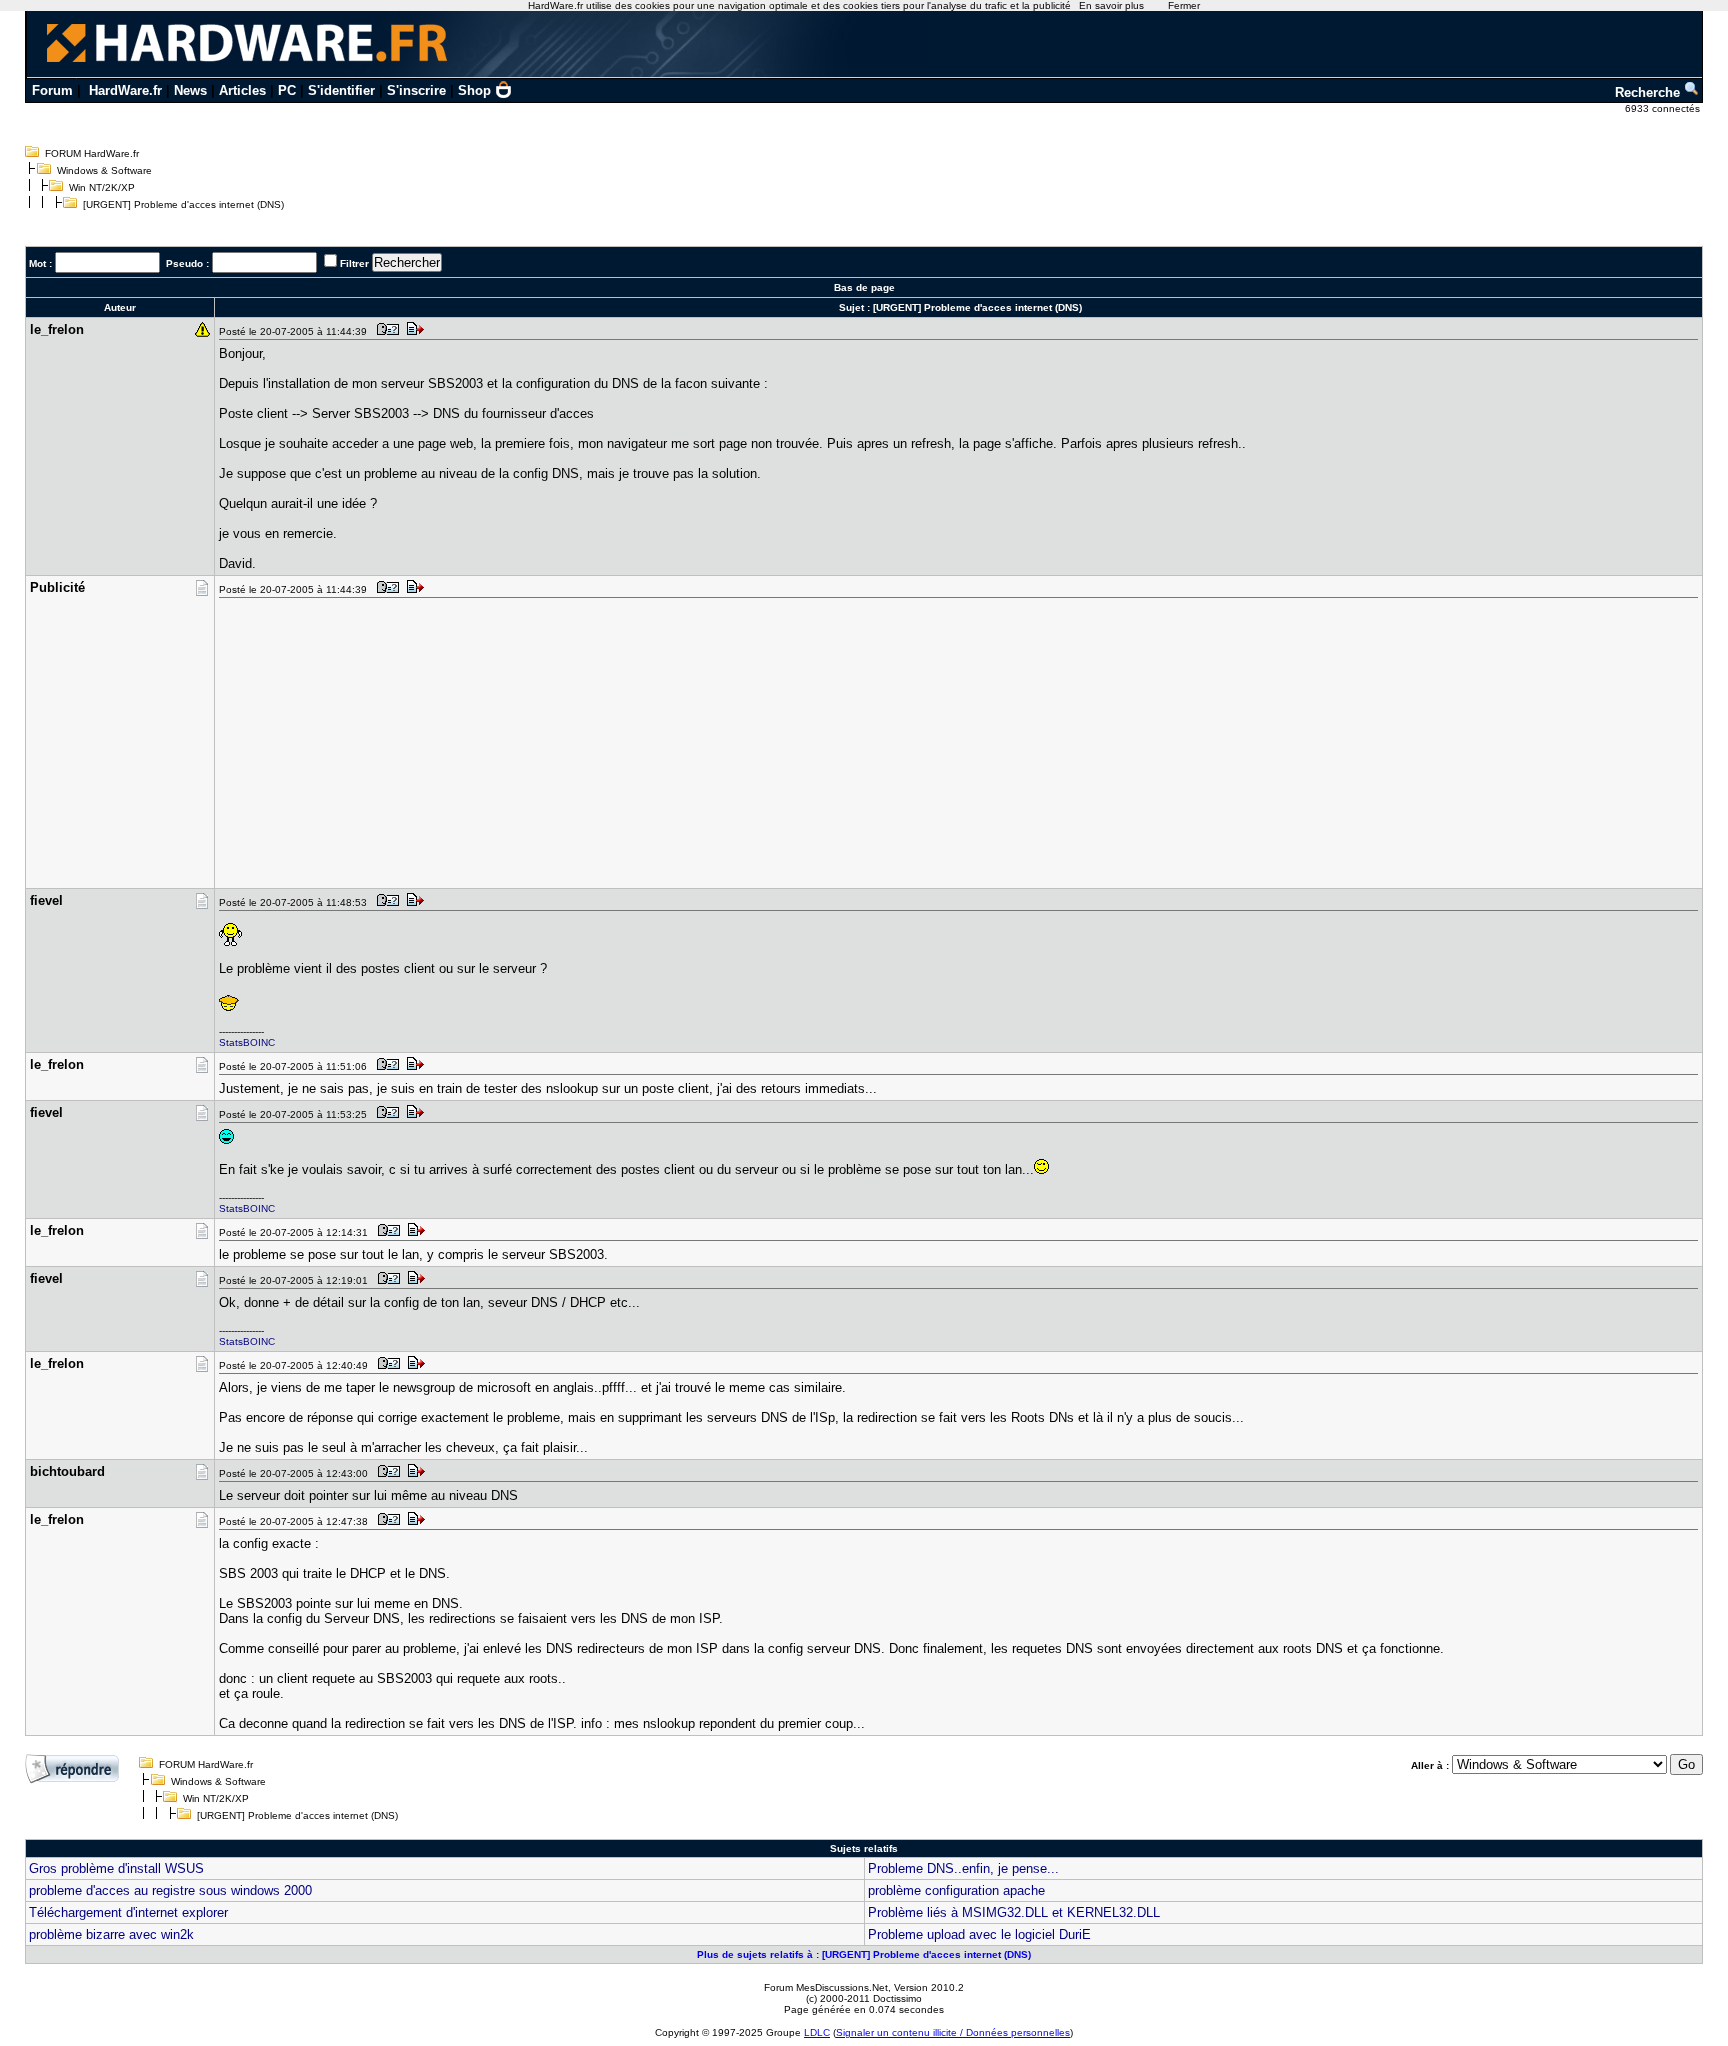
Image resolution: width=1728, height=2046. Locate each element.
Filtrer (354, 263)
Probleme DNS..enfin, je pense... (963, 1868)
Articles (242, 90)
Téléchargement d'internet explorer (128, 1912)
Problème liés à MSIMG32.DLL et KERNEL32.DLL (1014, 1912)
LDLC (817, 2032)
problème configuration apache (956, 1890)
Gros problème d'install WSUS (116, 1868)
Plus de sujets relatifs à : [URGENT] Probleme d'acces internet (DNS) (864, 1954)
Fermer (1184, 5)
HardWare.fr (125, 90)
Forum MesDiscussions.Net (826, 1987)
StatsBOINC (247, 1042)
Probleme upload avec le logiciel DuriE (979, 1934)
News (190, 90)
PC (287, 90)
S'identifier (341, 90)
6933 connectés (1664, 108)
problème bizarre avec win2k (111, 1934)
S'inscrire (416, 90)
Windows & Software (104, 170)
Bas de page (864, 287)
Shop (474, 90)
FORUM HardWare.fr (92, 153)
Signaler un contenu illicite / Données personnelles (953, 2032)
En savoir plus (1111, 5)
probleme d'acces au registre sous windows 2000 (170, 1890)
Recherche (1649, 92)
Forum (52, 90)
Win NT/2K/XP (102, 187)
